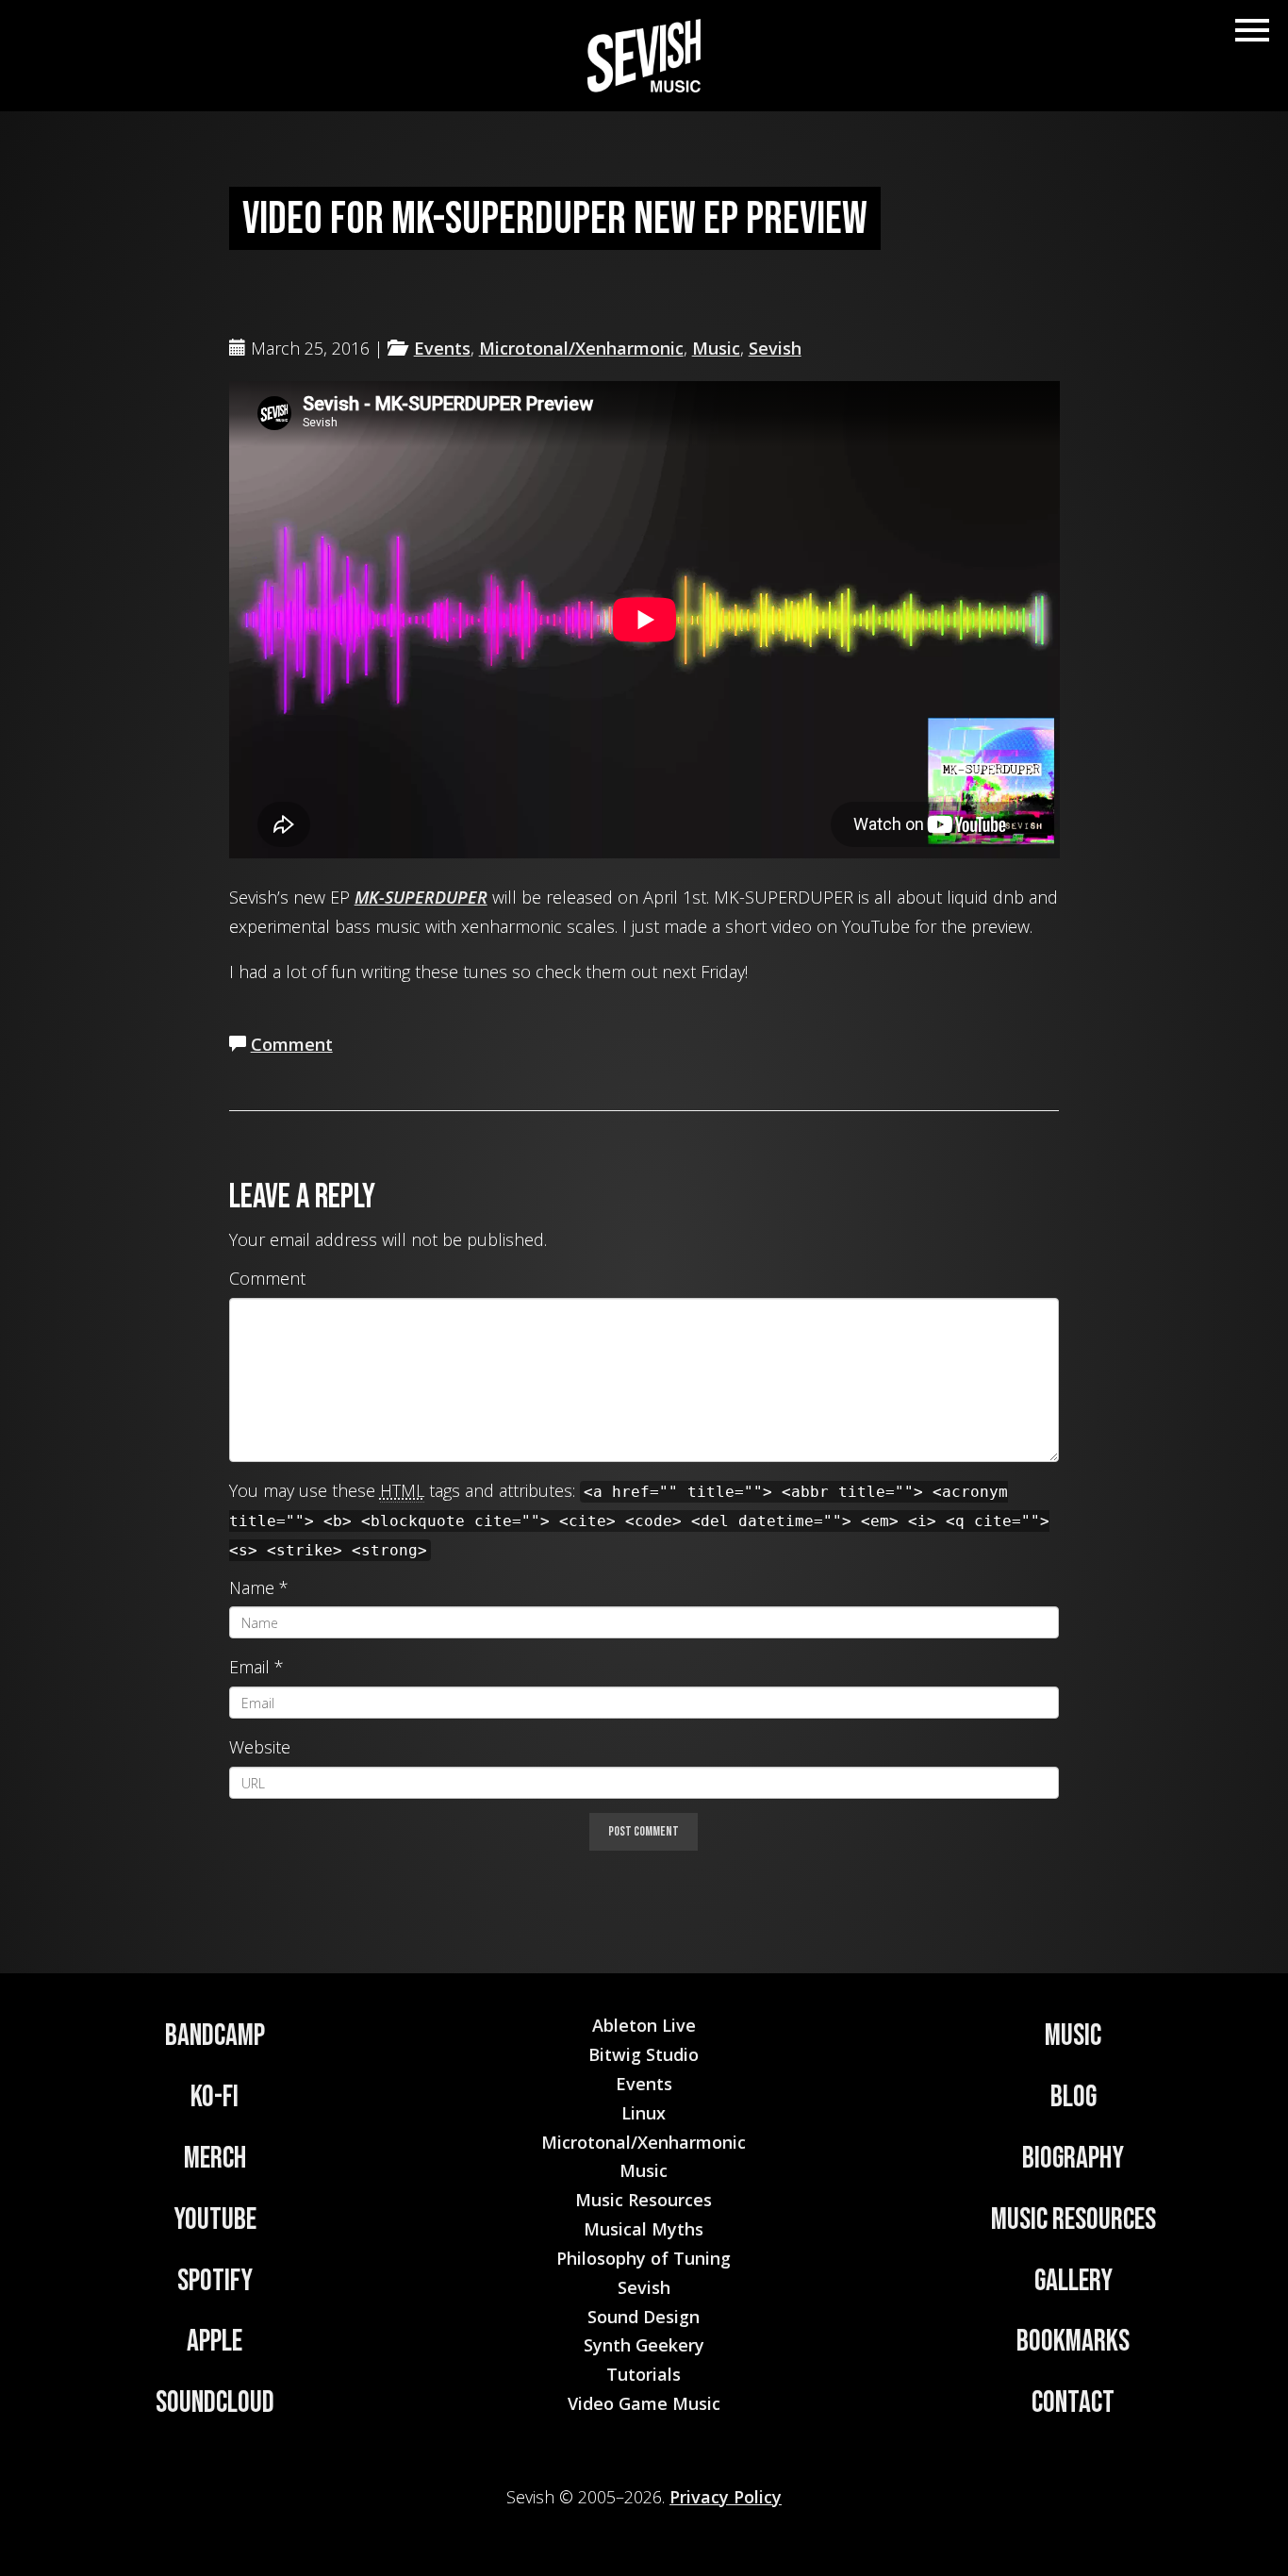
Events (442, 348)
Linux (644, 2113)
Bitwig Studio (644, 2054)
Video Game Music (644, 2403)
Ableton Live (644, 2025)
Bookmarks (1073, 2342)
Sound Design (644, 2317)
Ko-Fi (215, 2097)
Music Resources (1073, 2220)
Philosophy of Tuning (644, 2258)
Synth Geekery (644, 2345)
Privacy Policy (726, 2497)
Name (252, 1587)
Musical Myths (644, 2229)
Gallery (1073, 2281)
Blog (1073, 2097)
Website (260, 1747)
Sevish (775, 348)
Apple (215, 2342)
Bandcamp (215, 2036)
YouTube (215, 2220)
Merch (215, 2159)
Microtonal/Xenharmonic (581, 348)
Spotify (215, 2281)
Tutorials (644, 2374)
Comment (292, 1044)
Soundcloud (215, 2403)
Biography (1073, 2159)
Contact (1073, 2403)
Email (249, 1667)
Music (716, 348)
